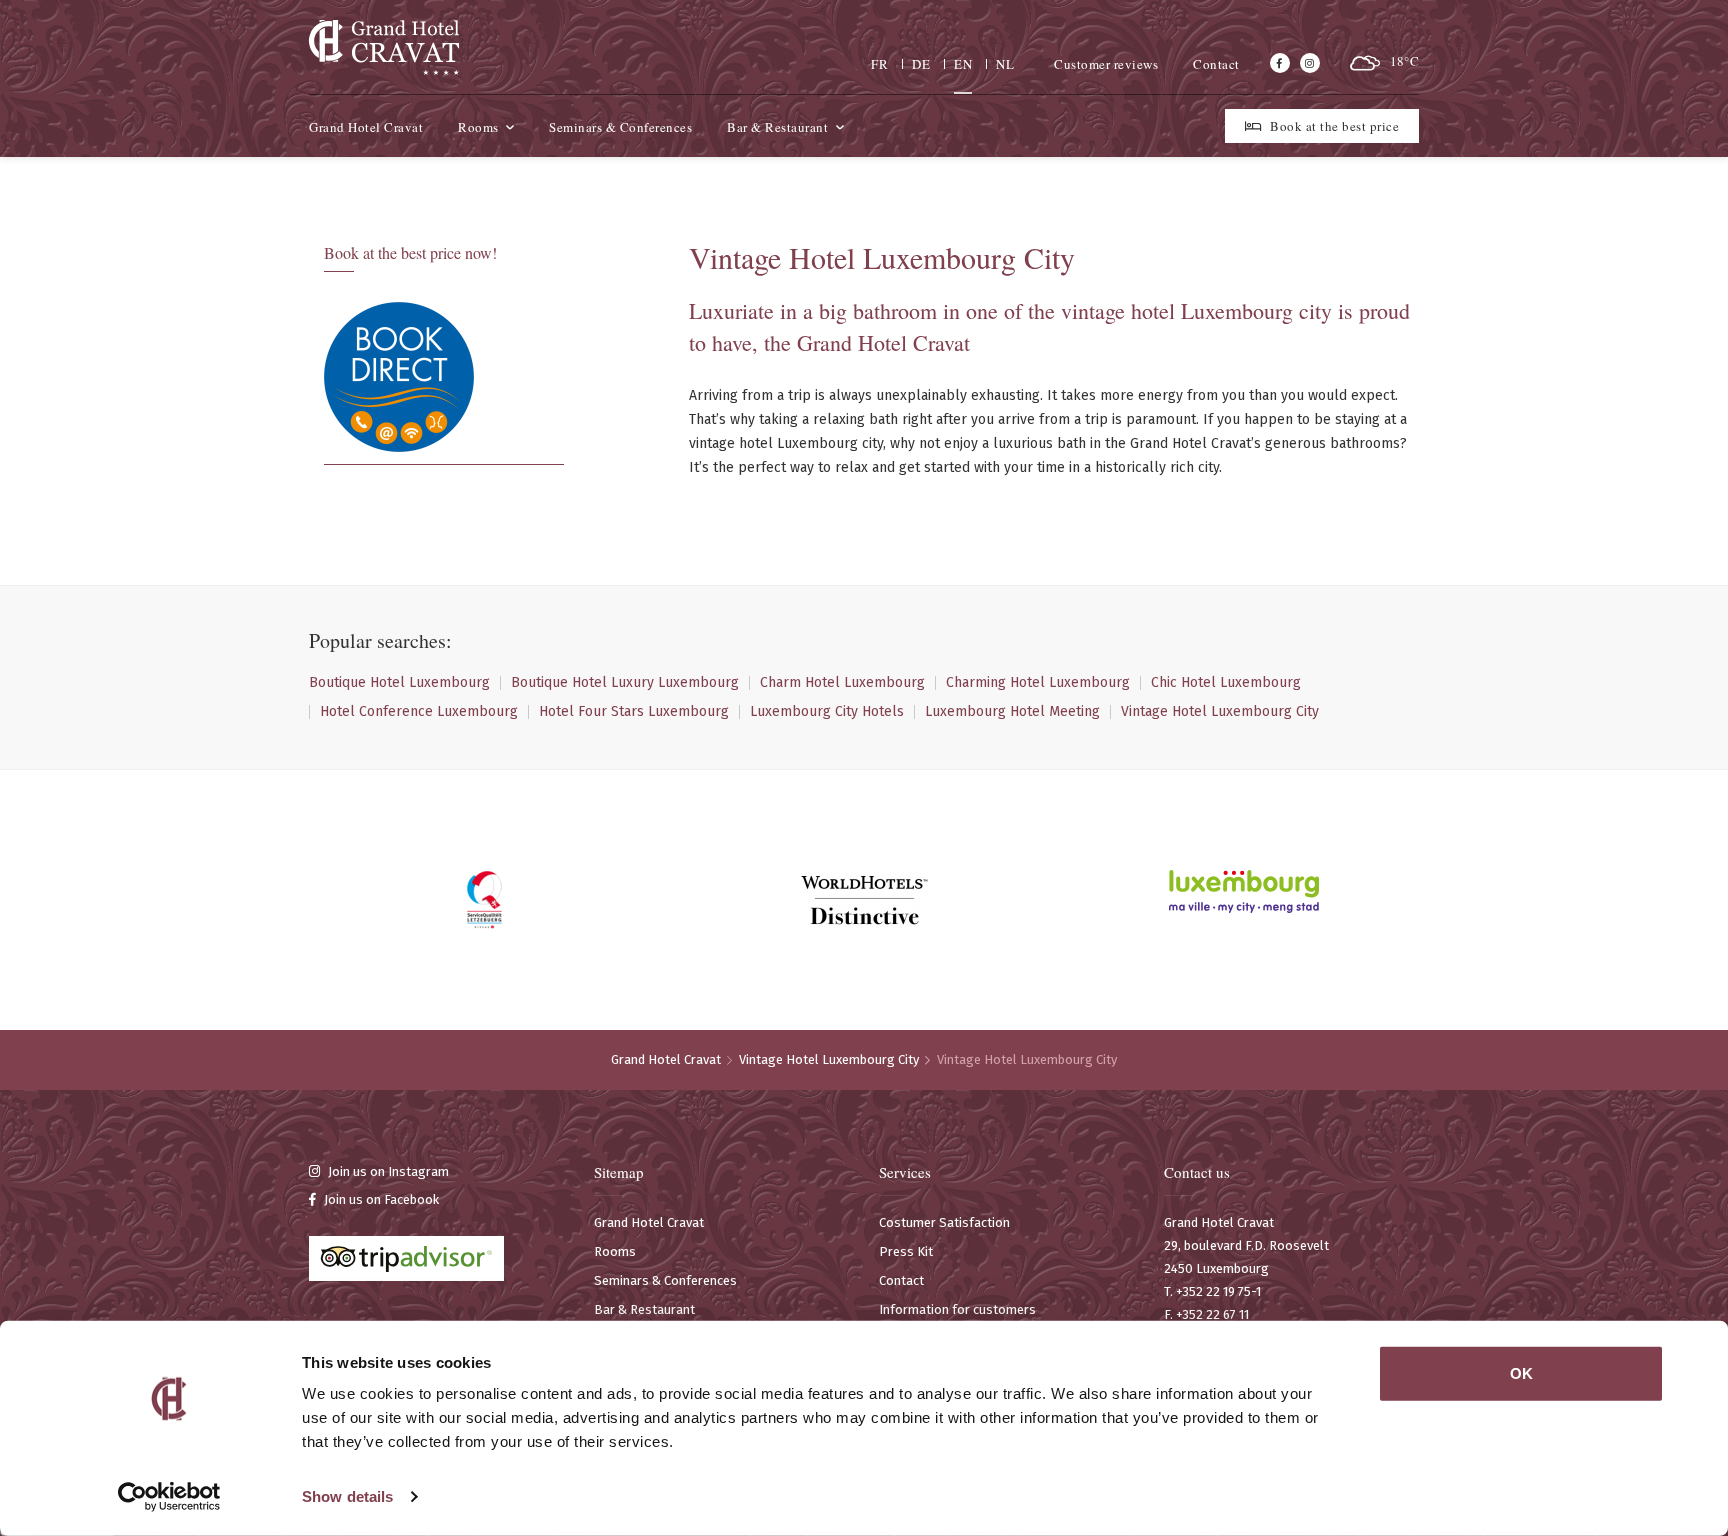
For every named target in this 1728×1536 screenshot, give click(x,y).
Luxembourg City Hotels (827, 712)
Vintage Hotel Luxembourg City (1220, 712)
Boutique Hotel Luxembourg (399, 683)
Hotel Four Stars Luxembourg (634, 712)
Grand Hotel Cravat (666, 1059)
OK (1521, 1373)
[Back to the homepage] (384, 47)
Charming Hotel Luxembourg (1038, 683)
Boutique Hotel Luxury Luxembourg (625, 683)
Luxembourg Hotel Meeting (1012, 712)
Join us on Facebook (380, 1199)
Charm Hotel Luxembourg (842, 683)
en (963, 64)
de (921, 64)
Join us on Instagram (387, 1171)
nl (1005, 64)
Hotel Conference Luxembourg (419, 712)
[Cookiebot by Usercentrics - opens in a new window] (169, 1497)
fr (879, 64)
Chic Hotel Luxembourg (1226, 683)
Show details (347, 1496)
